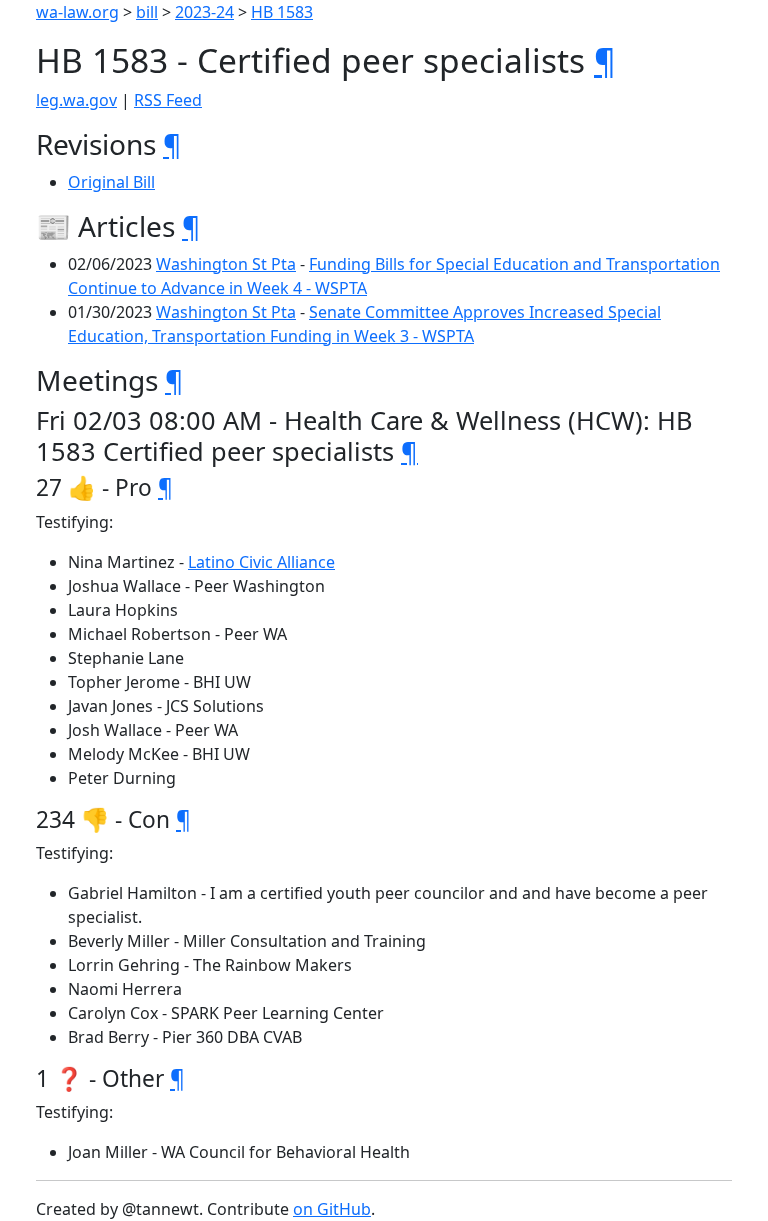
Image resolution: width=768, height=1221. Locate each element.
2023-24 (204, 12)
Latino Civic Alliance (261, 562)
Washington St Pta (226, 264)
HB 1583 (282, 12)
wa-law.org (77, 12)
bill (147, 12)
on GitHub (332, 1209)
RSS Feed (168, 100)
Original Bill (111, 182)
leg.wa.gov (76, 100)
